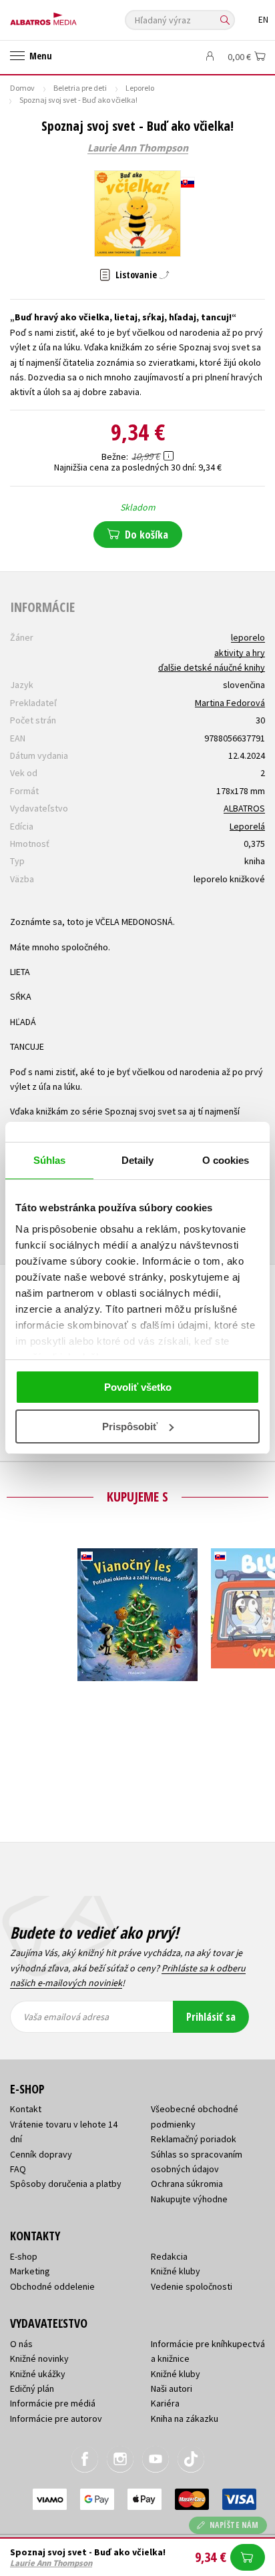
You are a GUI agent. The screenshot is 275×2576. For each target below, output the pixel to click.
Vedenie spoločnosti (192, 2286)
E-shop (24, 2256)
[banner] (70, 16)
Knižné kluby (176, 2271)
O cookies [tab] (226, 1160)
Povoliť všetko (138, 1387)
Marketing (30, 2271)
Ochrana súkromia (187, 2184)
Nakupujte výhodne (189, 2199)
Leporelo (140, 88)
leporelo (248, 637)
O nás (21, 2344)
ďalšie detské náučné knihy (212, 667)
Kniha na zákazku (185, 2419)
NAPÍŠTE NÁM (234, 2525)
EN (263, 20)
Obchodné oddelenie (52, 2286)
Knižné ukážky (38, 2374)
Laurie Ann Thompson (138, 148)
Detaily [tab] (138, 1160)
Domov (22, 88)
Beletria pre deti (80, 88)
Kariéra (165, 2403)
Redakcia (169, 2256)
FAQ (18, 2169)
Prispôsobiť (130, 1426)
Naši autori (172, 2388)
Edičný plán (32, 2388)
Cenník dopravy (41, 2154)
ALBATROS (244, 808)
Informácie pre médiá (53, 2403)
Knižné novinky (39, 2358)
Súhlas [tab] (50, 1160)
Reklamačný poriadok (194, 2139)
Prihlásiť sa (211, 2017)
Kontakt (26, 2109)
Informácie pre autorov (56, 2419)
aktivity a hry (240, 653)
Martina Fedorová (230, 703)
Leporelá (247, 826)
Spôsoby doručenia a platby (66, 2184)
